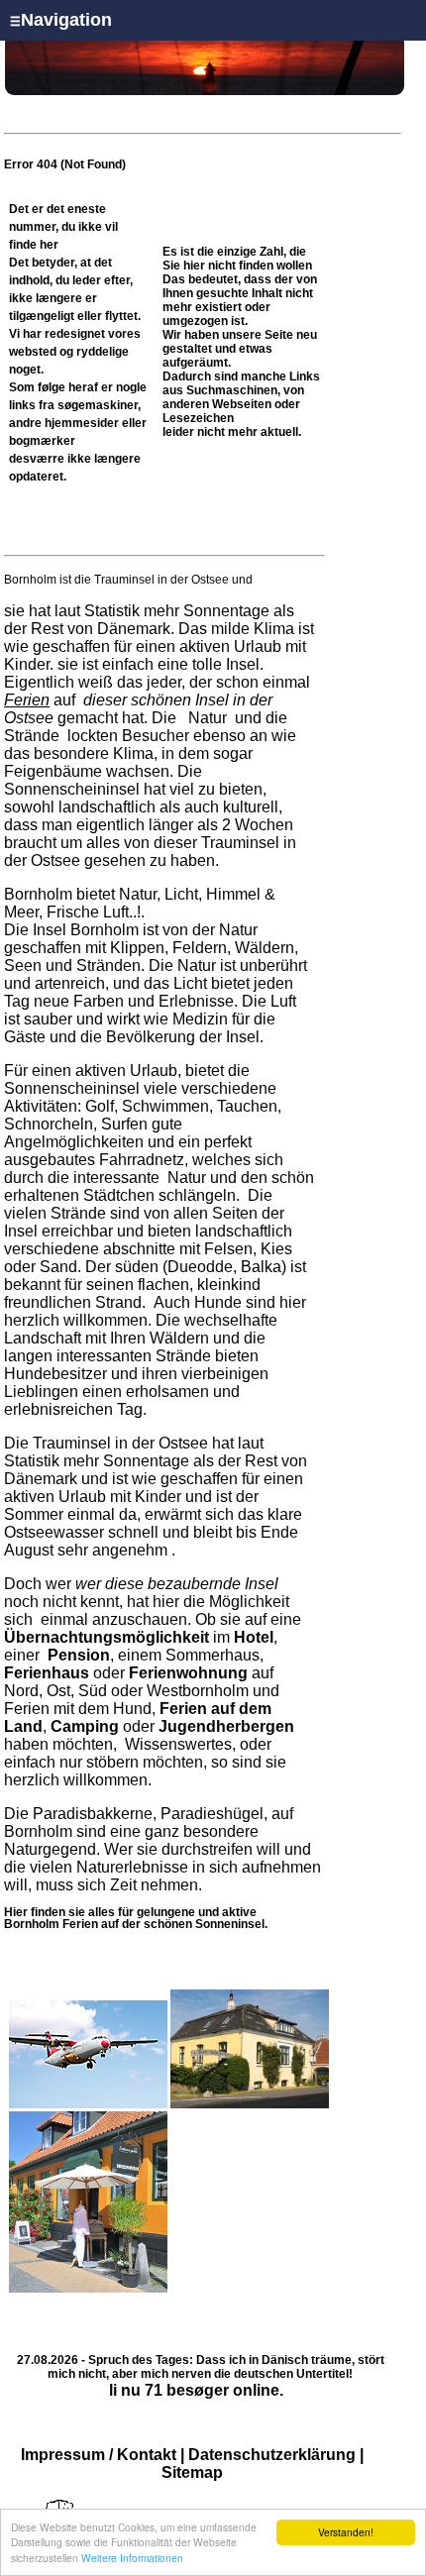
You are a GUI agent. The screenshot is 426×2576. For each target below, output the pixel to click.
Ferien (27, 700)
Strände (34, 736)
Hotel (254, 1637)
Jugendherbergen (226, 1726)
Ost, (60, 1691)
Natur (208, 718)
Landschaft (43, 1338)
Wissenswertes (178, 1744)
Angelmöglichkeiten (74, 1142)
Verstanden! (346, 2532)
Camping (85, 1726)
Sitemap (192, 2472)
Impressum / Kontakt (99, 2455)
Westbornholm (198, 1691)
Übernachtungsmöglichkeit (106, 1637)
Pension (79, 1655)
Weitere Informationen (132, 2558)
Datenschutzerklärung (272, 2455)
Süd (93, 1691)
